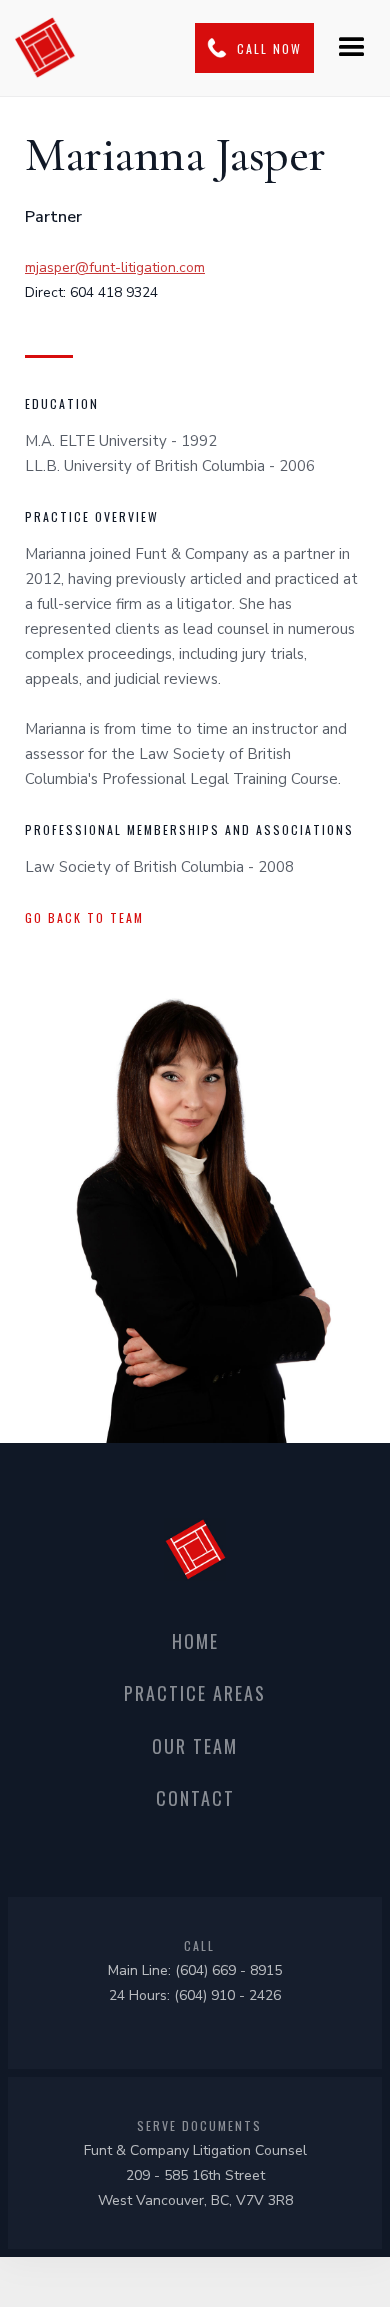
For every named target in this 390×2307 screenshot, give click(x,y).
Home (195, 1641)
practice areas (195, 1693)
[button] (352, 48)
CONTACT (195, 1798)
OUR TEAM (195, 1746)
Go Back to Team (84, 917)
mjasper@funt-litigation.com (115, 267)
